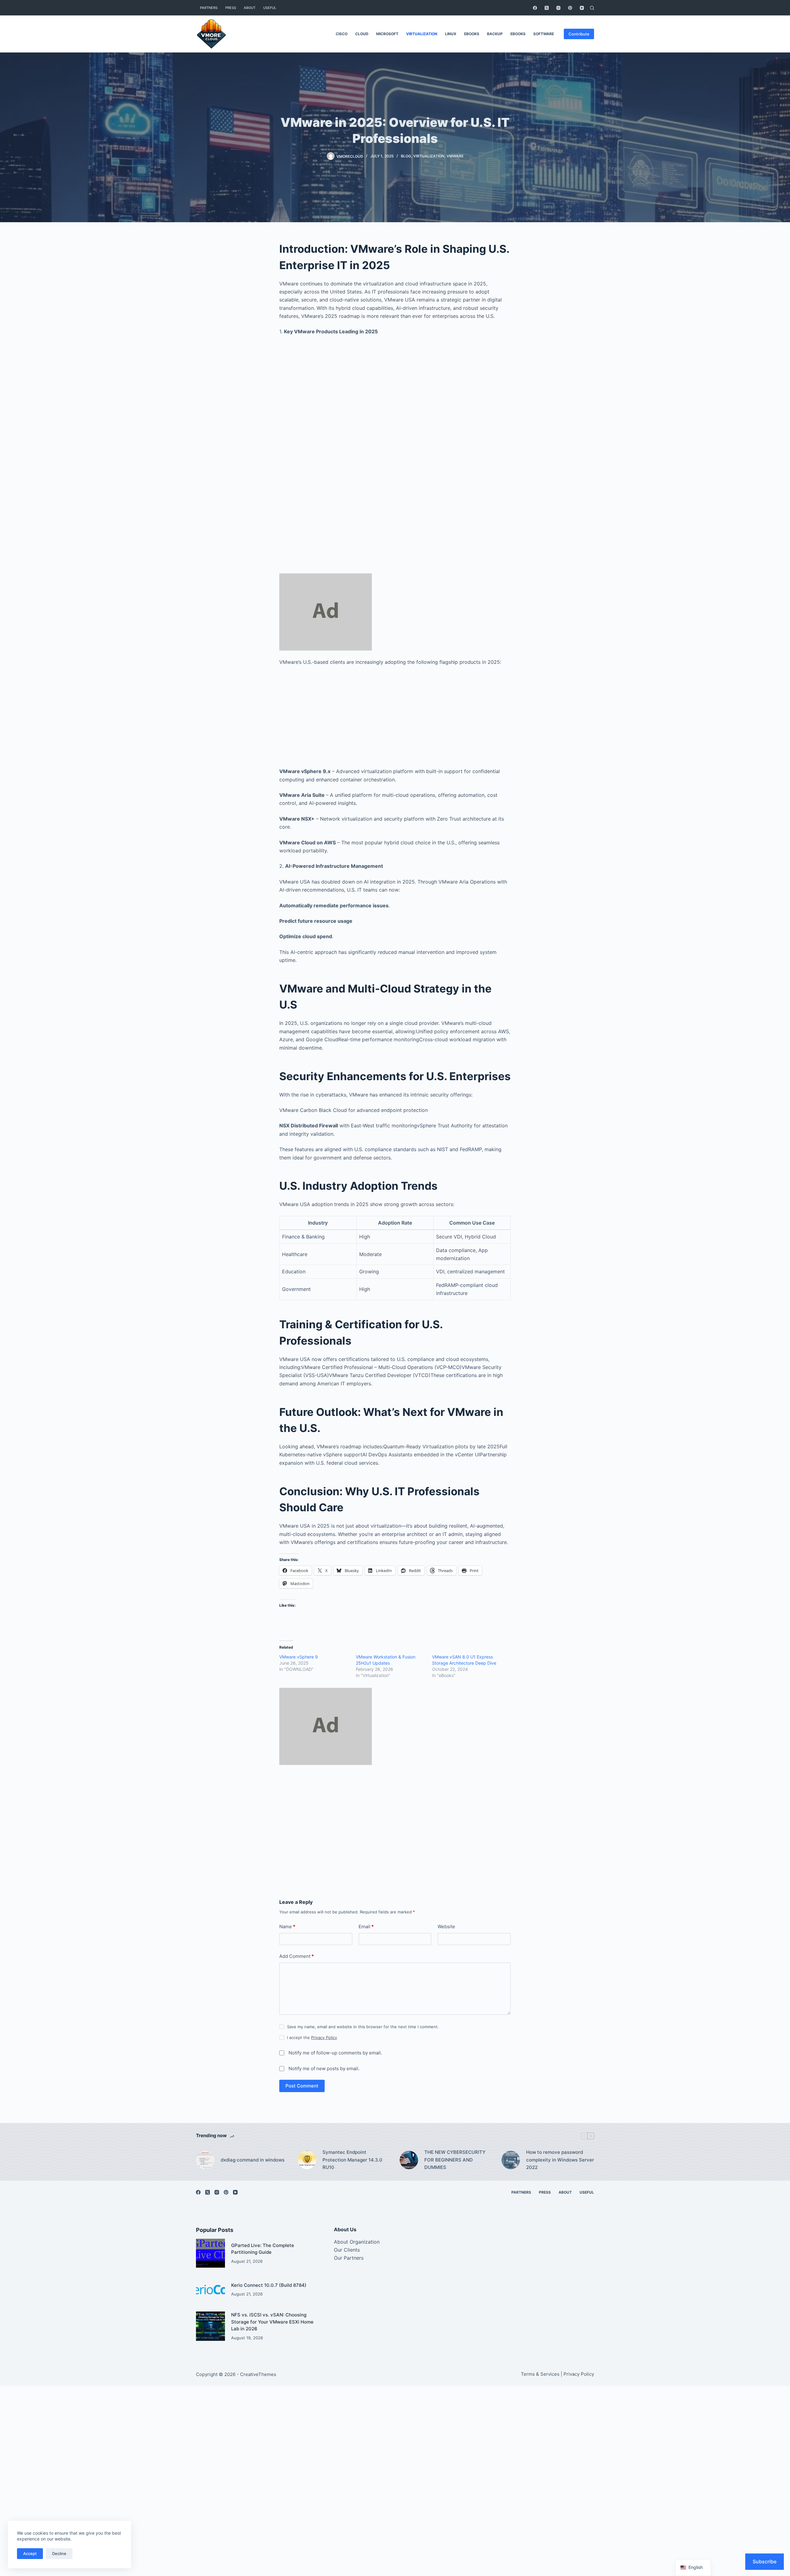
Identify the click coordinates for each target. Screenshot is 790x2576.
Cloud (362, 34)
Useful (270, 8)
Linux (451, 34)
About (250, 8)
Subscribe (765, 2561)
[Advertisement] (395, 413)
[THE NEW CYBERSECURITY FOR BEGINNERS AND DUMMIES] (409, 2160)
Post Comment (302, 2086)
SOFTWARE (544, 34)
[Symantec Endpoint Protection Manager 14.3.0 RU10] (307, 2160)
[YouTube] (582, 8)
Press (231, 8)
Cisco (342, 34)
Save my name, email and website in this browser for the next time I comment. (363, 2027)
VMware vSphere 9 (299, 1657)
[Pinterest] (570, 8)
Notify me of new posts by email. (324, 2068)
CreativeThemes (258, 2374)
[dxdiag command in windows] (205, 2160)
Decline (59, 2553)
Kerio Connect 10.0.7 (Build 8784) (269, 2285)
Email (366, 1927)
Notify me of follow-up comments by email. (335, 2053)
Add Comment (297, 1956)
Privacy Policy (324, 2037)
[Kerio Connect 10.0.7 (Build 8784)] (210, 2290)
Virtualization (422, 34)
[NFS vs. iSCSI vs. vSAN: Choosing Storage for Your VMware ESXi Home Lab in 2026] (210, 2326)
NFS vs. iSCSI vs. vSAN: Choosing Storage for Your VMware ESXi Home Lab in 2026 (272, 2322)
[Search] (592, 8)
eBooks (472, 34)
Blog (406, 156)
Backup (495, 34)
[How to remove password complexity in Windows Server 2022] (511, 2160)
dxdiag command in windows (253, 2160)
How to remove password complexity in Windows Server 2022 (560, 2160)
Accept (30, 2553)
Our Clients (347, 2250)
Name (287, 1927)
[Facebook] (535, 8)
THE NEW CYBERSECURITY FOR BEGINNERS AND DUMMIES (455, 2160)
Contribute (579, 34)
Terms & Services (540, 2374)
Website (446, 1927)
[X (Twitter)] (547, 8)
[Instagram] (558, 8)
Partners (209, 8)
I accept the (312, 2037)
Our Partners (349, 2258)
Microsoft (387, 34)
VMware (455, 156)
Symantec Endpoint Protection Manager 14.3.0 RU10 (352, 2160)
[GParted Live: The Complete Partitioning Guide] (210, 2253)
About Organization (357, 2242)
